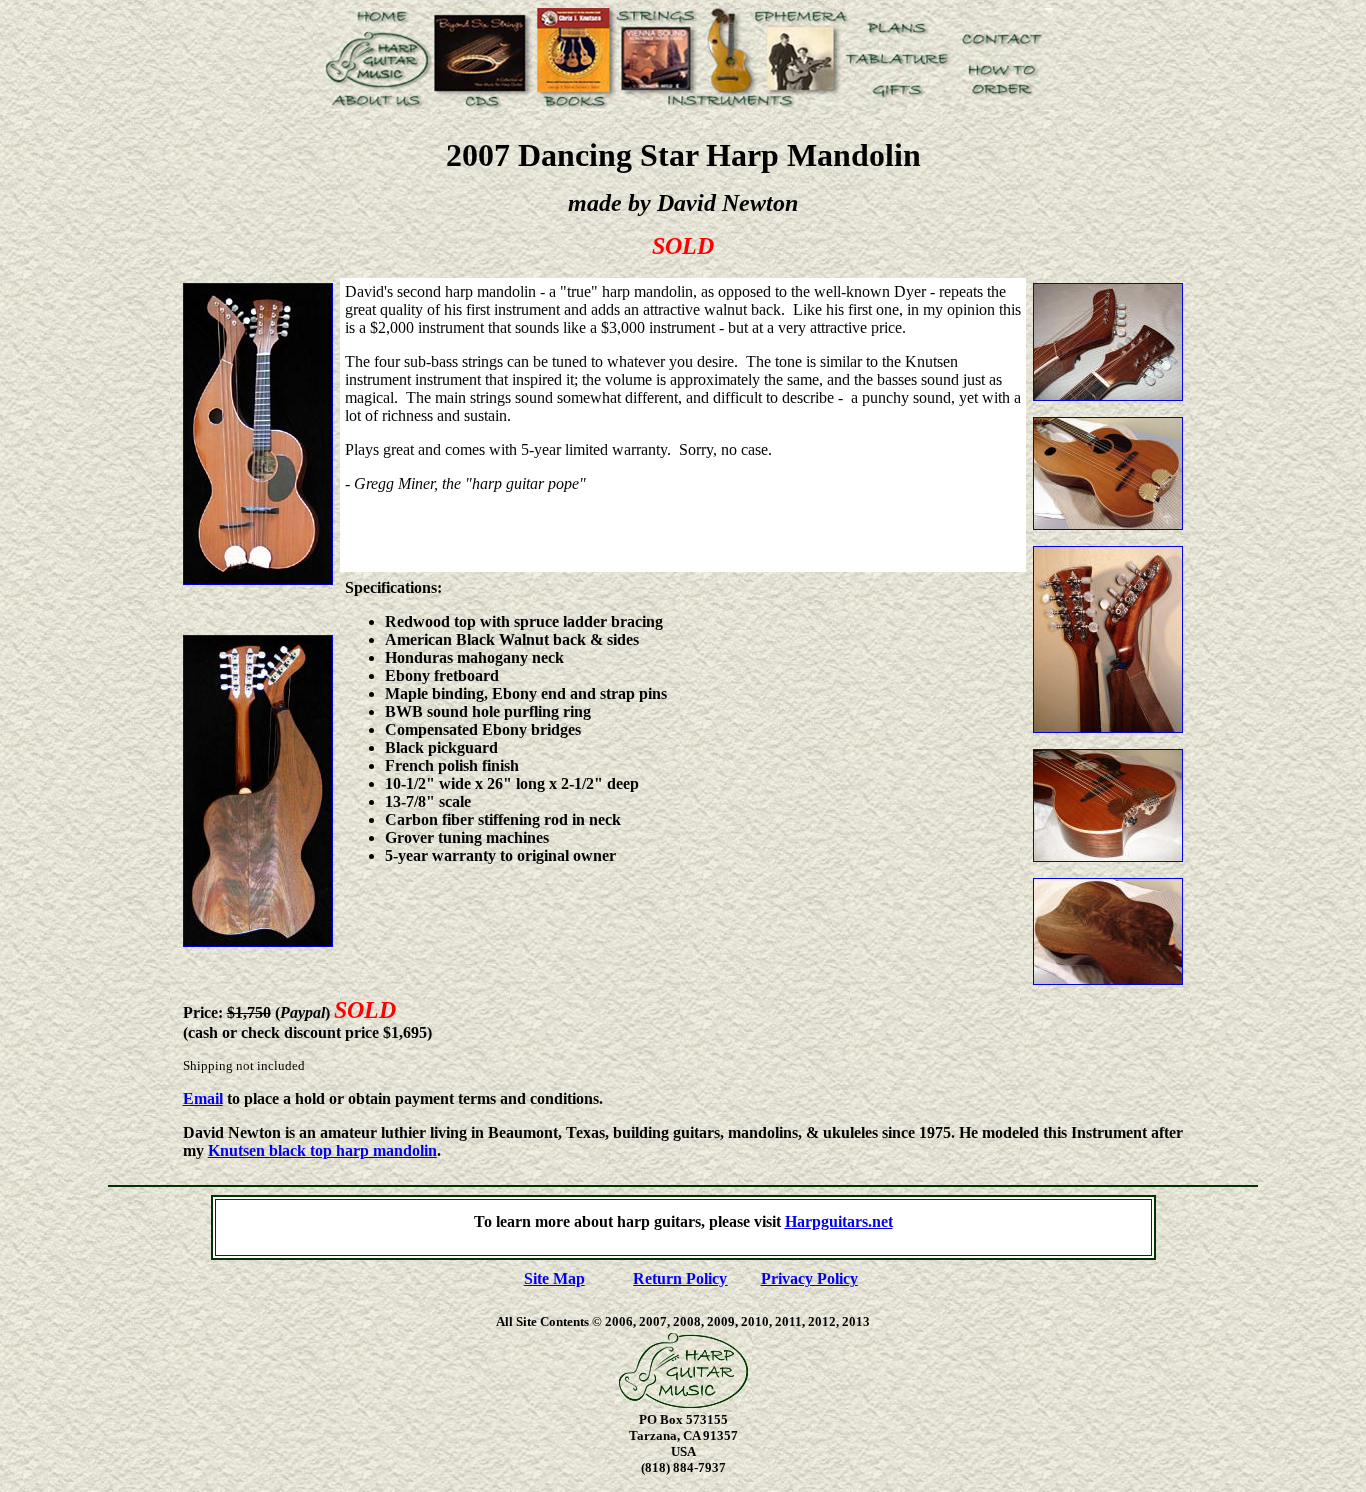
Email (203, 1098)
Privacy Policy (809, 1278)
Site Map (554, 1278)
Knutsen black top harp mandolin (322, 1150)
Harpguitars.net (839, 1221)
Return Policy (680, 1278)
